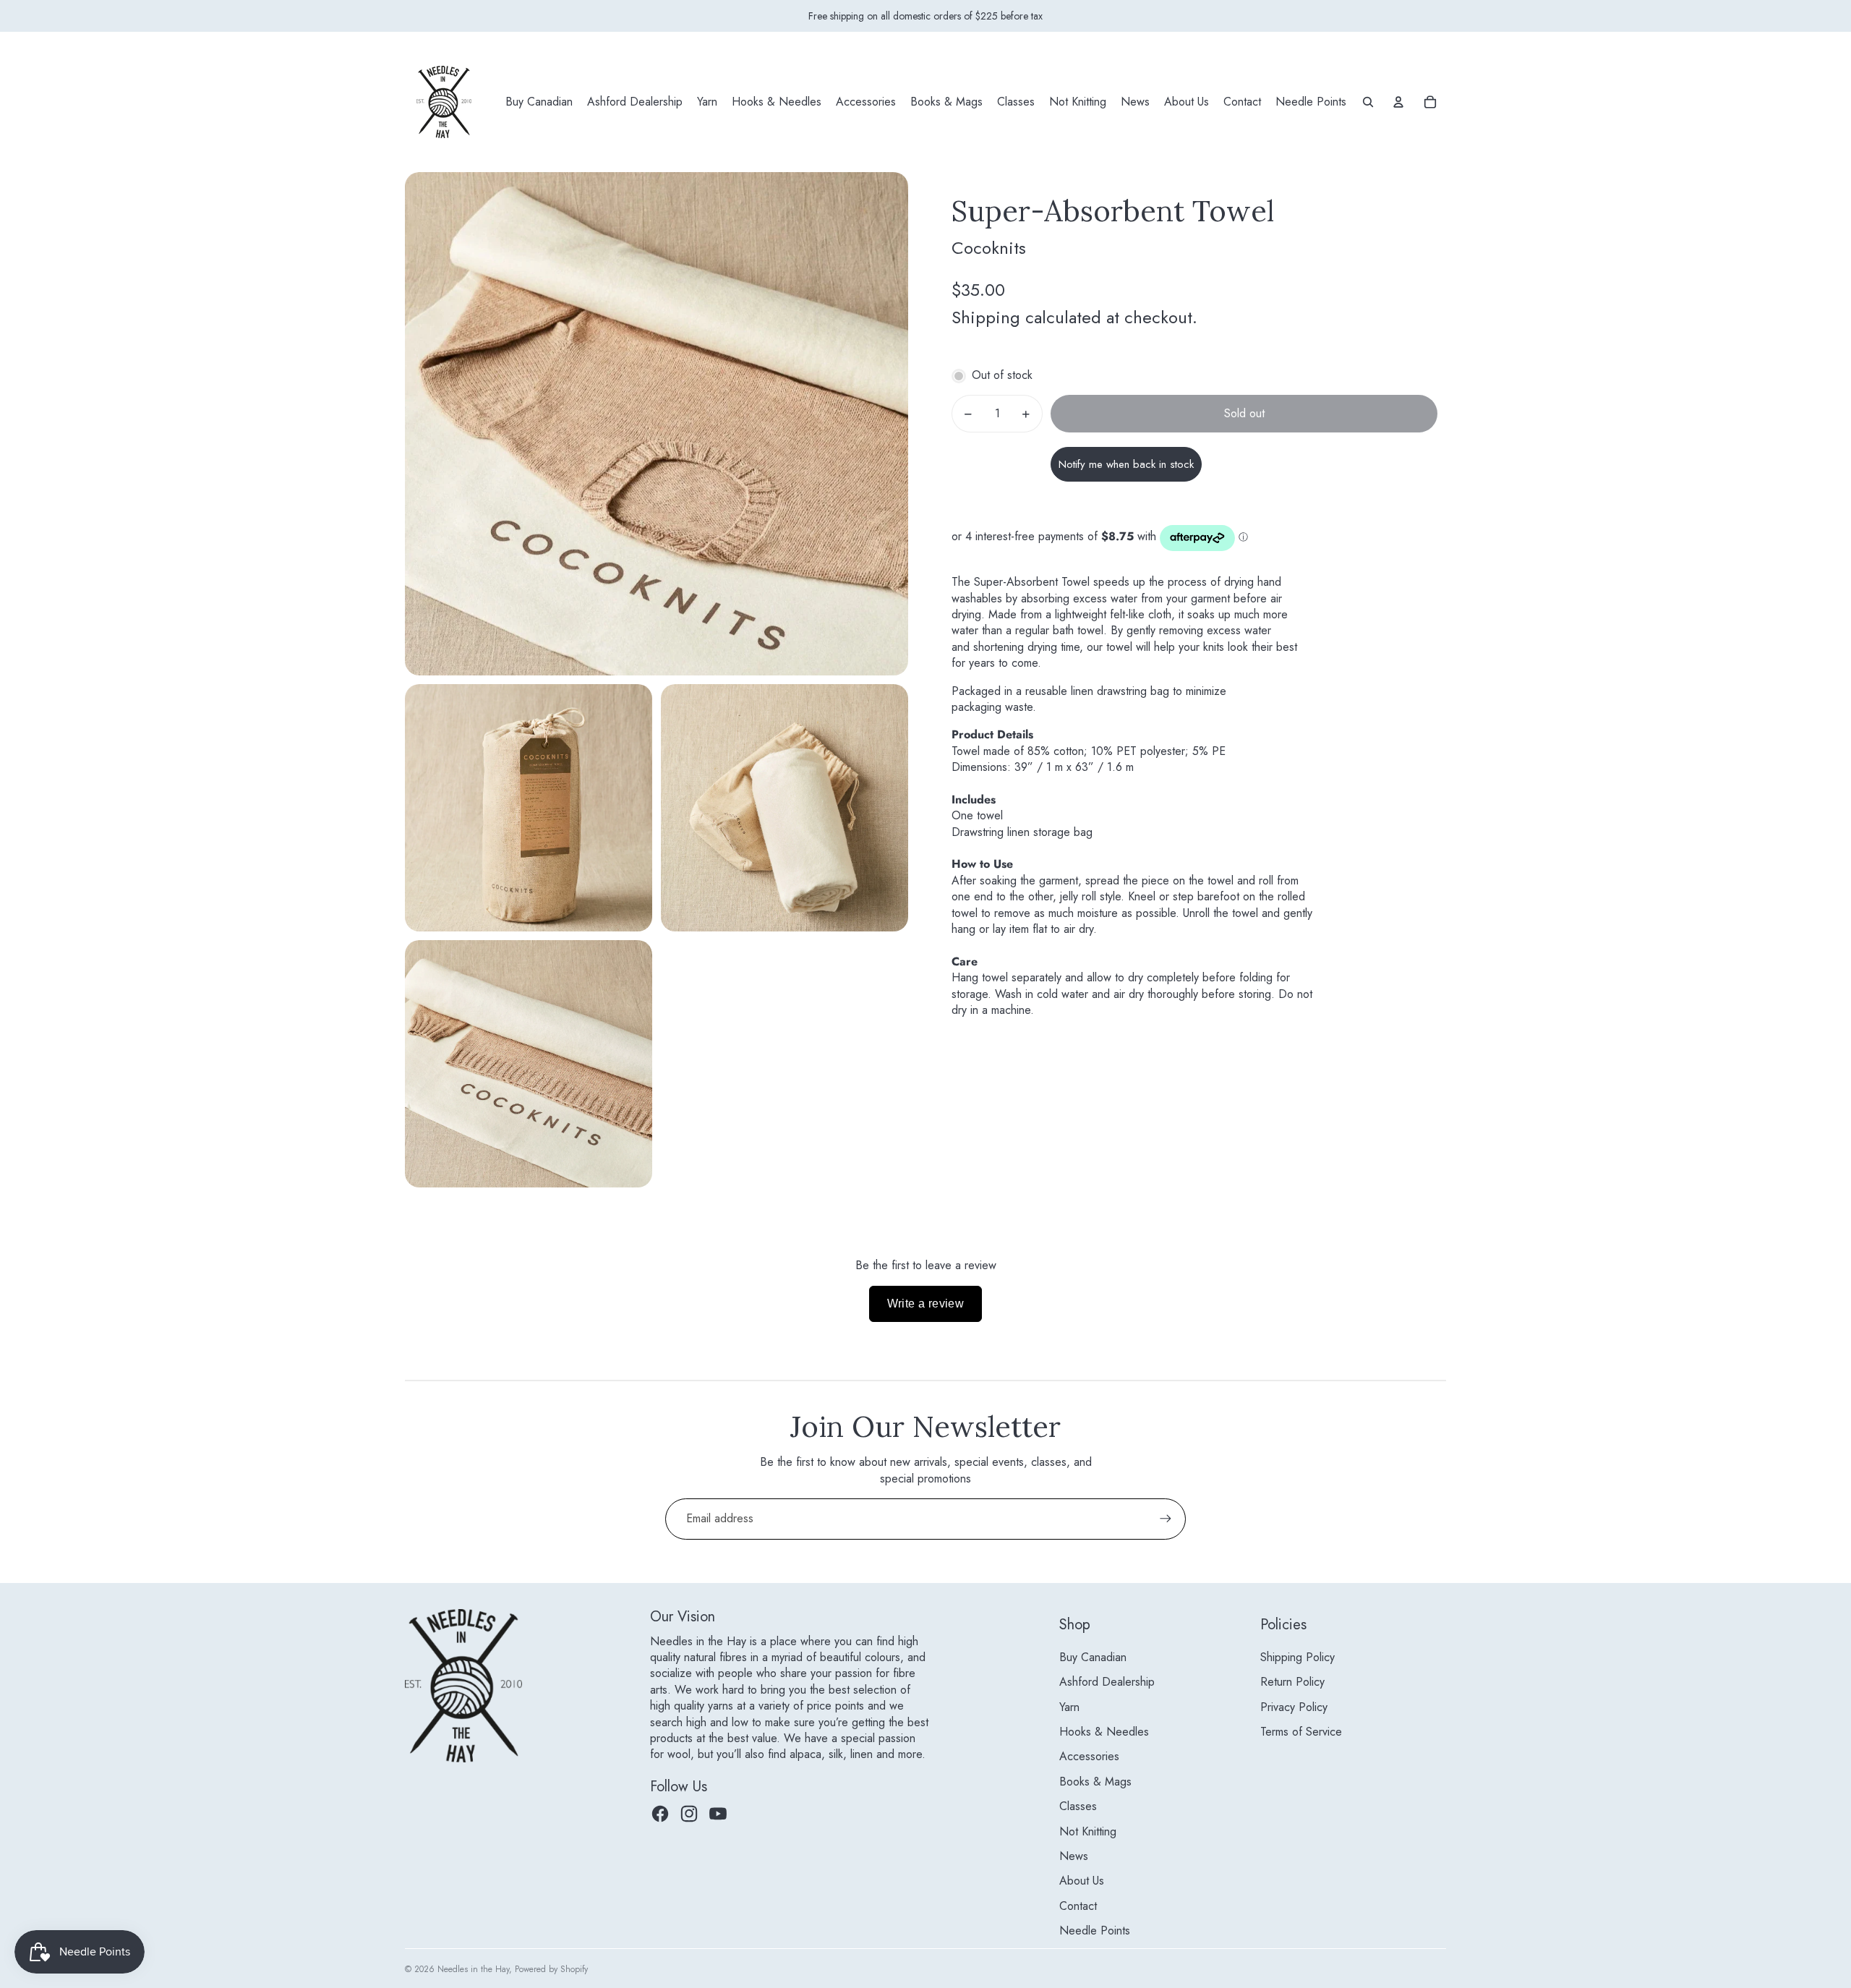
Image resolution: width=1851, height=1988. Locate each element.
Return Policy (1292, 1682)
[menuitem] (539, 102)
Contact (1078, 1906)
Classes (1078, 1806)
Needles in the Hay (473, 1969)
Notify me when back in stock (1126, 465)
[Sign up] (1166, 1519)
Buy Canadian (1093, 1657)
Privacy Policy (1294, 1707)
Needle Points (1095, 1931)
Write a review (926, 1304)
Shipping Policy (1298, 1657)
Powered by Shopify (551, 1969)
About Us (1082, 1881)
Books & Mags (1095, 1782)
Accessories (1089, 1756)
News (1074, 1856)
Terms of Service (1301, 1732)
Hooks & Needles (1104, 1732)
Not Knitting (1088, 1831)
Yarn (1069, 1707)
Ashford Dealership (1107, 1682)
